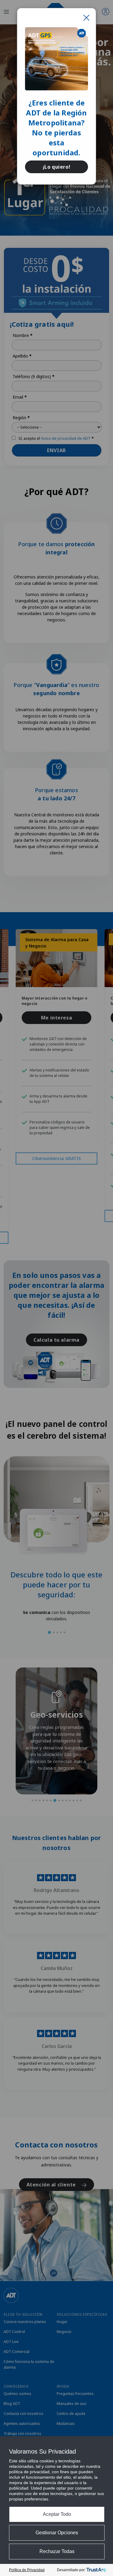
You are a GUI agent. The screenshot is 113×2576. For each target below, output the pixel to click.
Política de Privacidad (27, 2570)
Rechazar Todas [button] (57, 2551)
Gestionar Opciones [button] (57, 2533)
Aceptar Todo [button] (57, 2514)
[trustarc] (96, 2570)
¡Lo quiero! (57, 167)
